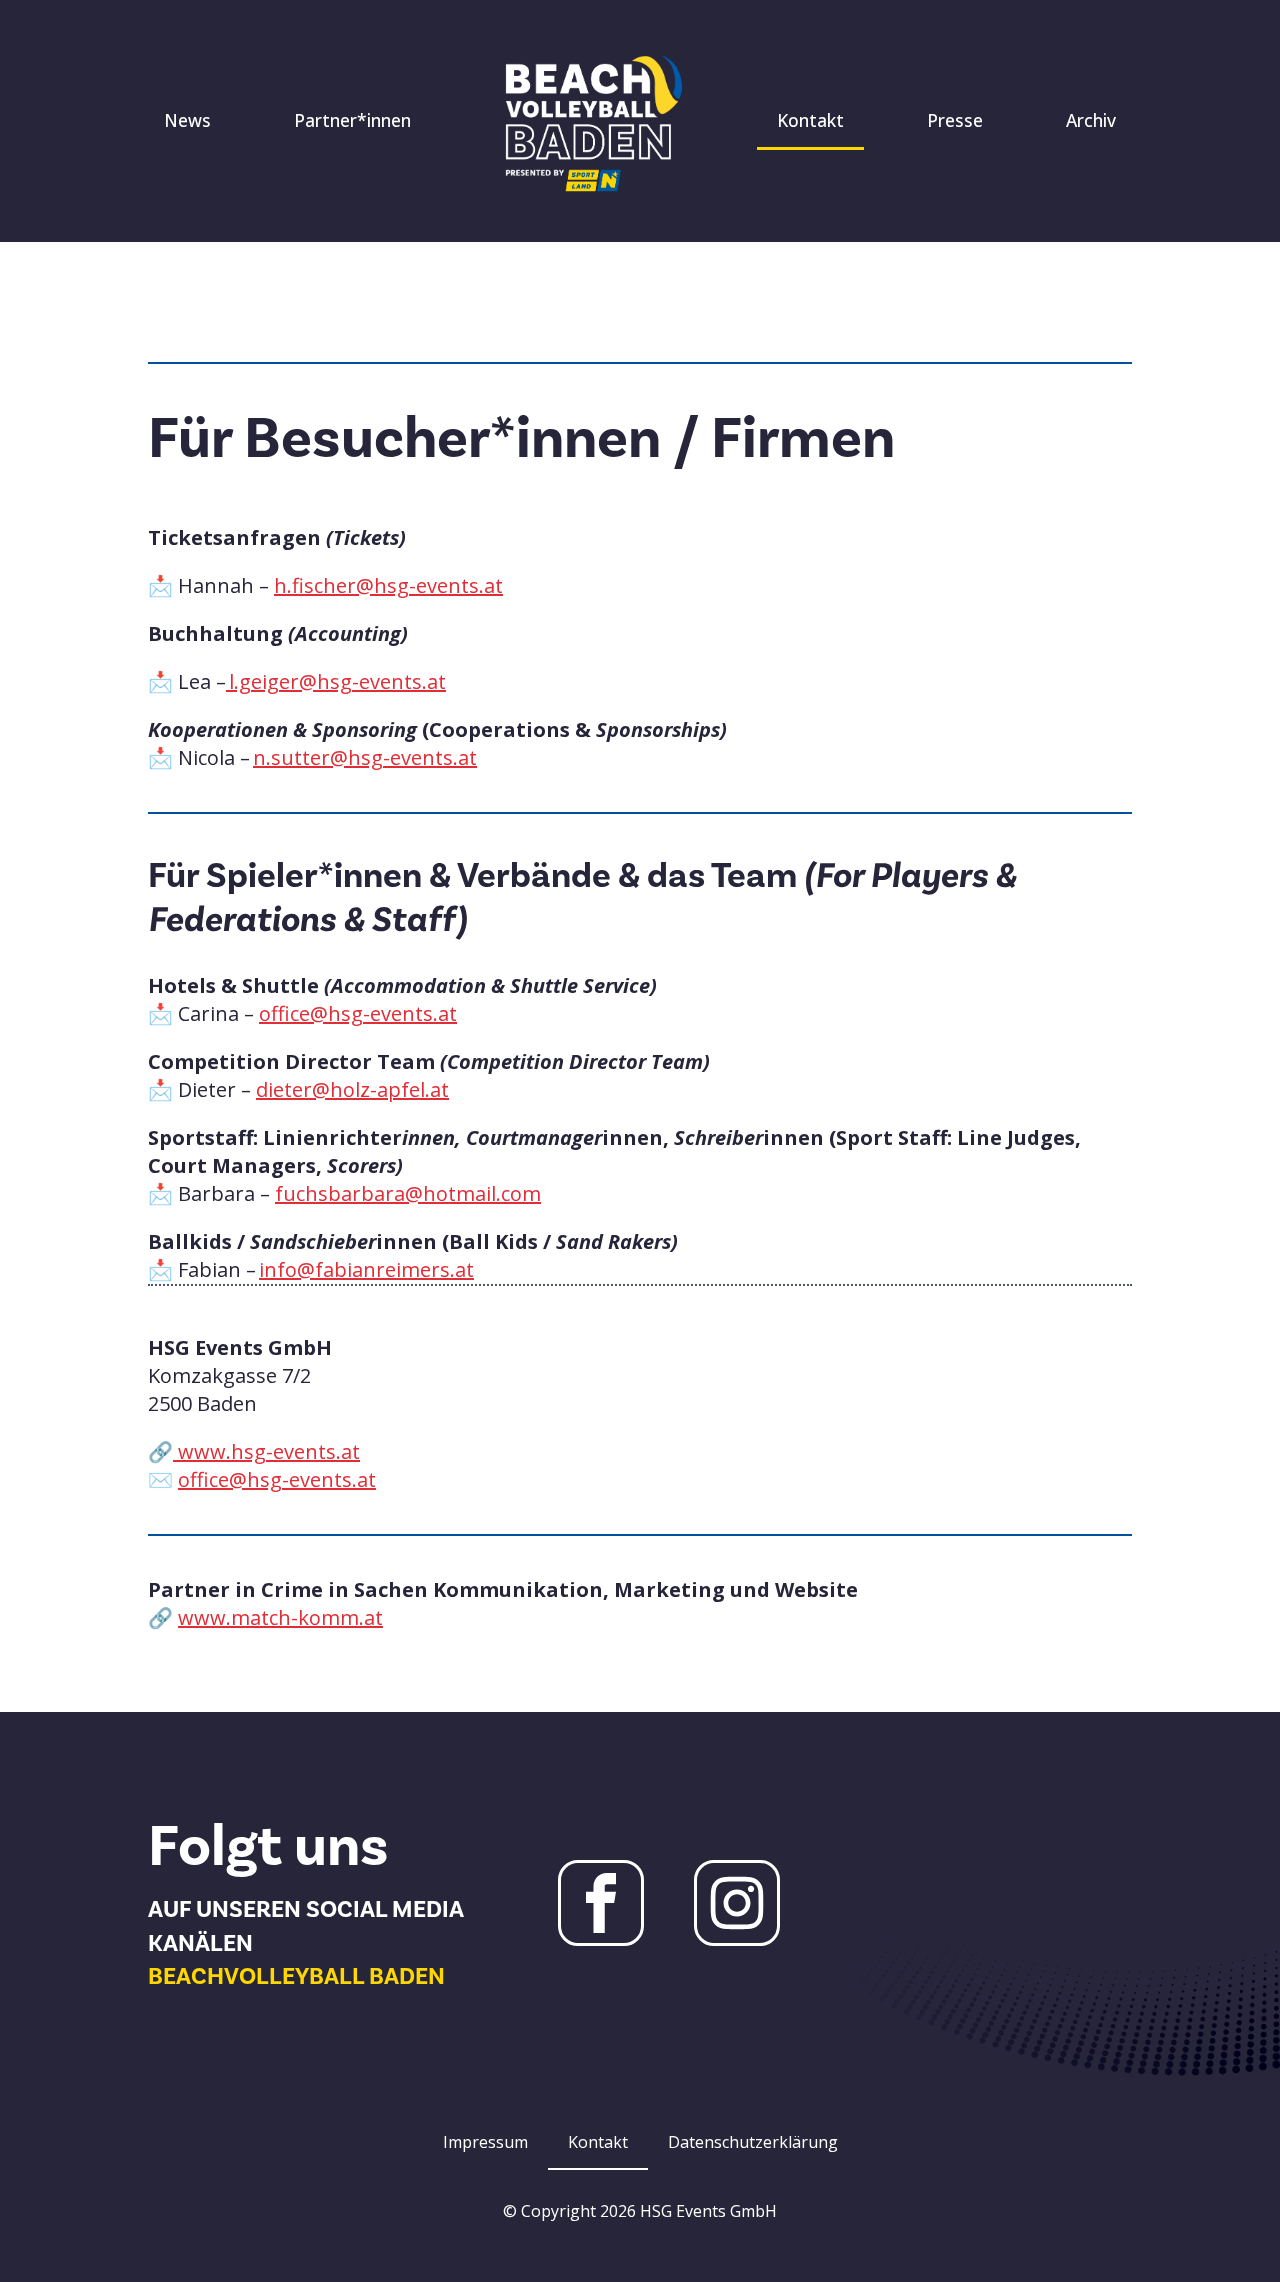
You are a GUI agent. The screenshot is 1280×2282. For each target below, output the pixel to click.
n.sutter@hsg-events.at (365, 757)
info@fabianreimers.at (366, 1269)
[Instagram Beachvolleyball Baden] (737, 1903)
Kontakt (810, 120)
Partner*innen (352, 120)
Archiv (1091, 120)
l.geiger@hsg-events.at (336, 681)
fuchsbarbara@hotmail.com (408, 1193)
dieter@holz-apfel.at (352, 1089)
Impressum (485, 2142)
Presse (955, 120)
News (187, 120)
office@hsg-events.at (358, 1013)
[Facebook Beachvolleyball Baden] (601, 1903)
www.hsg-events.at (266, 1451)
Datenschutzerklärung (753, 2142)
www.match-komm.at (280, 1617)
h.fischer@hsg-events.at (388, 585)
